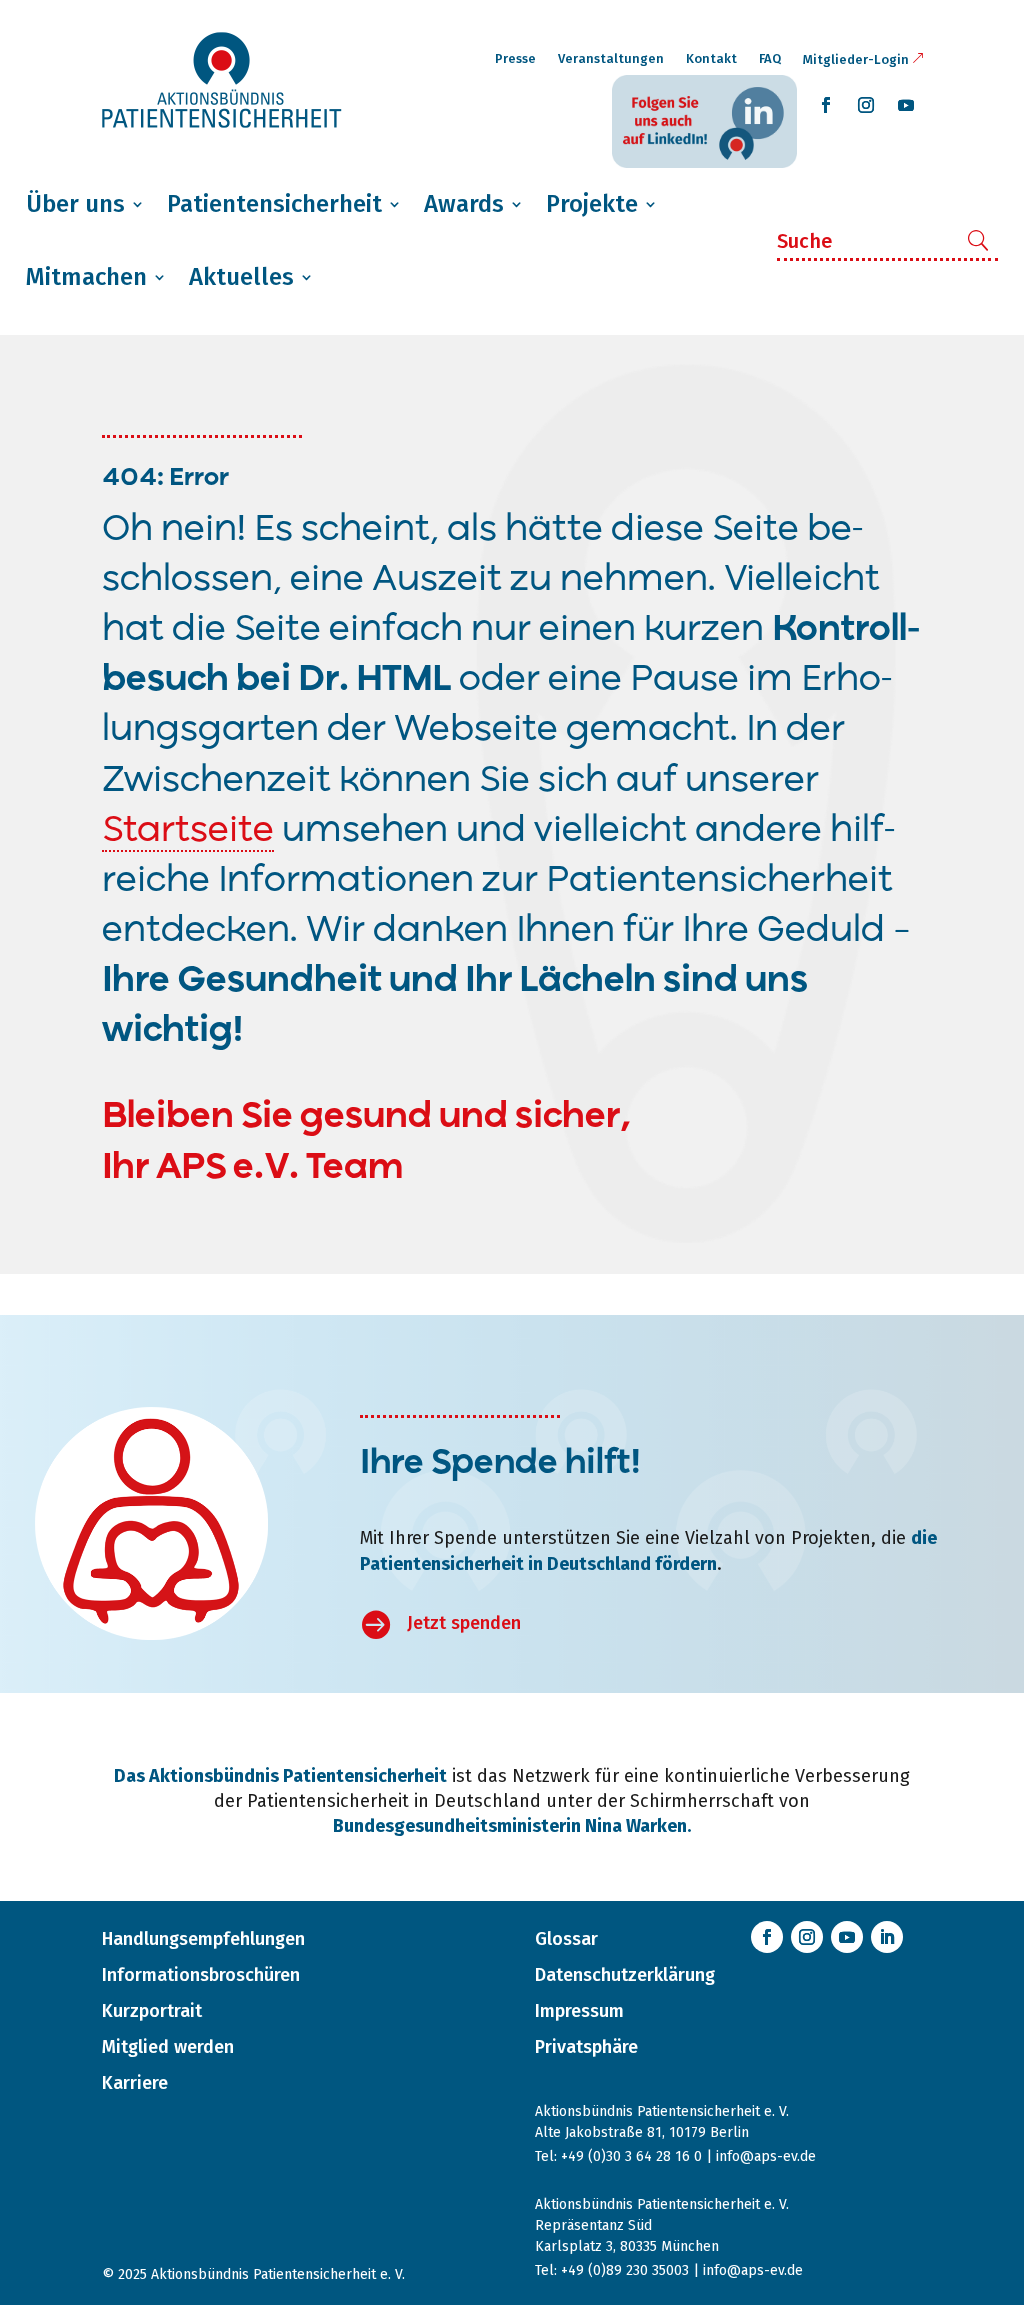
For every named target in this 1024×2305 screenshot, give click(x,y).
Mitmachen (86, 277)
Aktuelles (241, 277)
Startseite (188, 831)
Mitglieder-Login (856, 59)
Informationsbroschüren (201, 1975)
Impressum (579, 2011)
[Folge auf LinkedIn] (887, 1937)
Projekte (592, 204)
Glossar (566, 1939)
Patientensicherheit (274, 204)
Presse (515, 58)
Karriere (135, 2083)
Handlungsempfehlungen (203, 1939)
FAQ (770, 58)
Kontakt (711, 58)
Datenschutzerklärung (625, 1975)
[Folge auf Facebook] (826, 105)
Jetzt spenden (464, 1623)
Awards (464, 204)
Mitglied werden (168, 2047)
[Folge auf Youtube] (906, 105)
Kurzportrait (152, 2011)
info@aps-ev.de (766, 2156)
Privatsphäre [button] (586, 2047)
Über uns (75, 204)
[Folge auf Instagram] (866, 105)
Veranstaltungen (611, 58)
